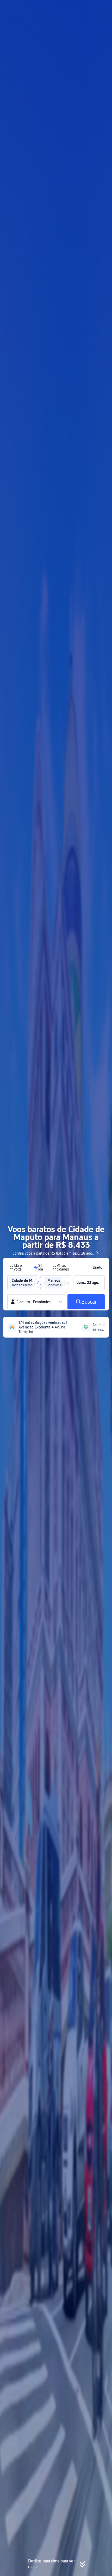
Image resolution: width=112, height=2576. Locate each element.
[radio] (18, 1267)
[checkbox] (95, 1267)
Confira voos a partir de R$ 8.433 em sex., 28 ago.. (53, 1253)
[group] (23, 1283)
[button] (103, 6)
